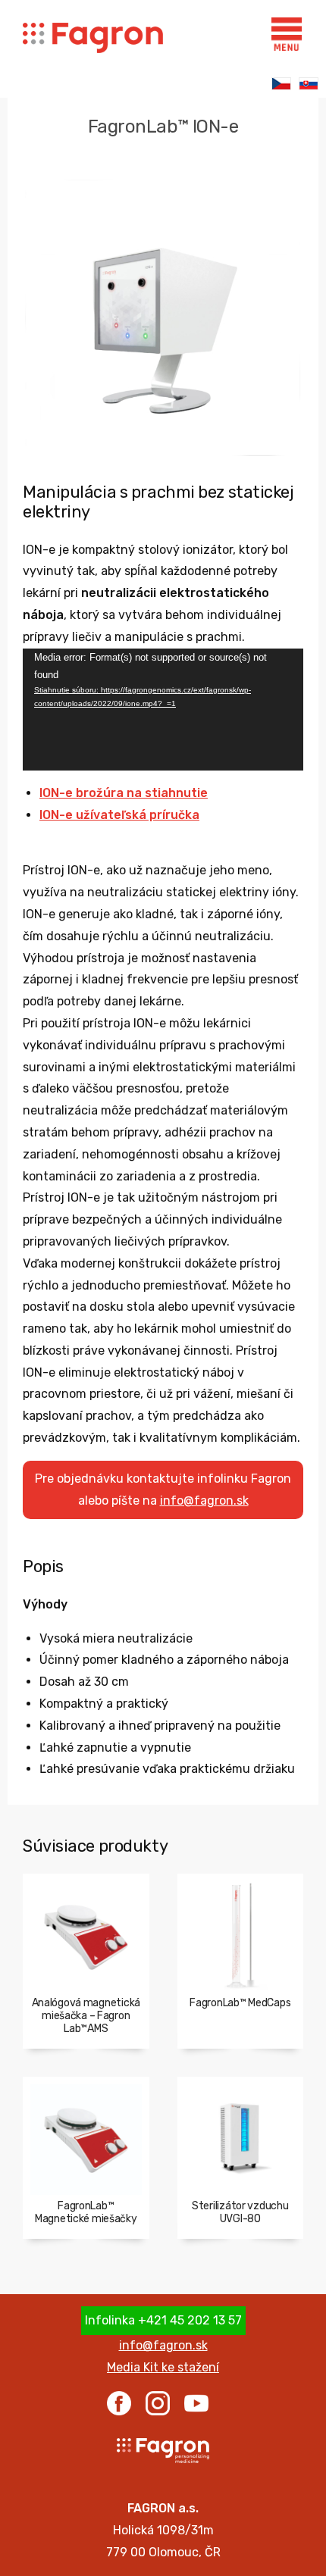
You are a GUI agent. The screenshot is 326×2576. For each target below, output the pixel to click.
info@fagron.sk (204, 1501)
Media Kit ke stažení (163, 2367)
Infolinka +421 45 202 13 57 (163, 2320)
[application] (163, 710)
